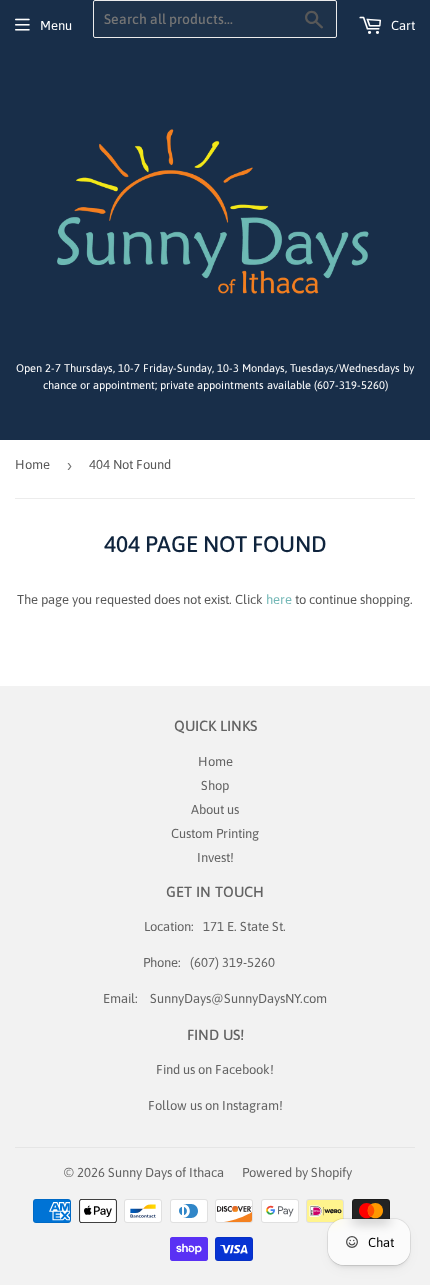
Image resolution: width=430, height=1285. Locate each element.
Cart (401, 25)
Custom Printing (215, 833)
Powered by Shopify (297, 1172)
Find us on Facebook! (215, 1069)
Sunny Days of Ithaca (166, 1172)
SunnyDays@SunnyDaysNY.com (238, 998)
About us (215, 809)
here (279, 599)
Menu (56, 25)
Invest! (215, 857)
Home (32, 464)
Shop (215, 785)
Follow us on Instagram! (215, 1105)
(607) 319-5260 (232, 962)
